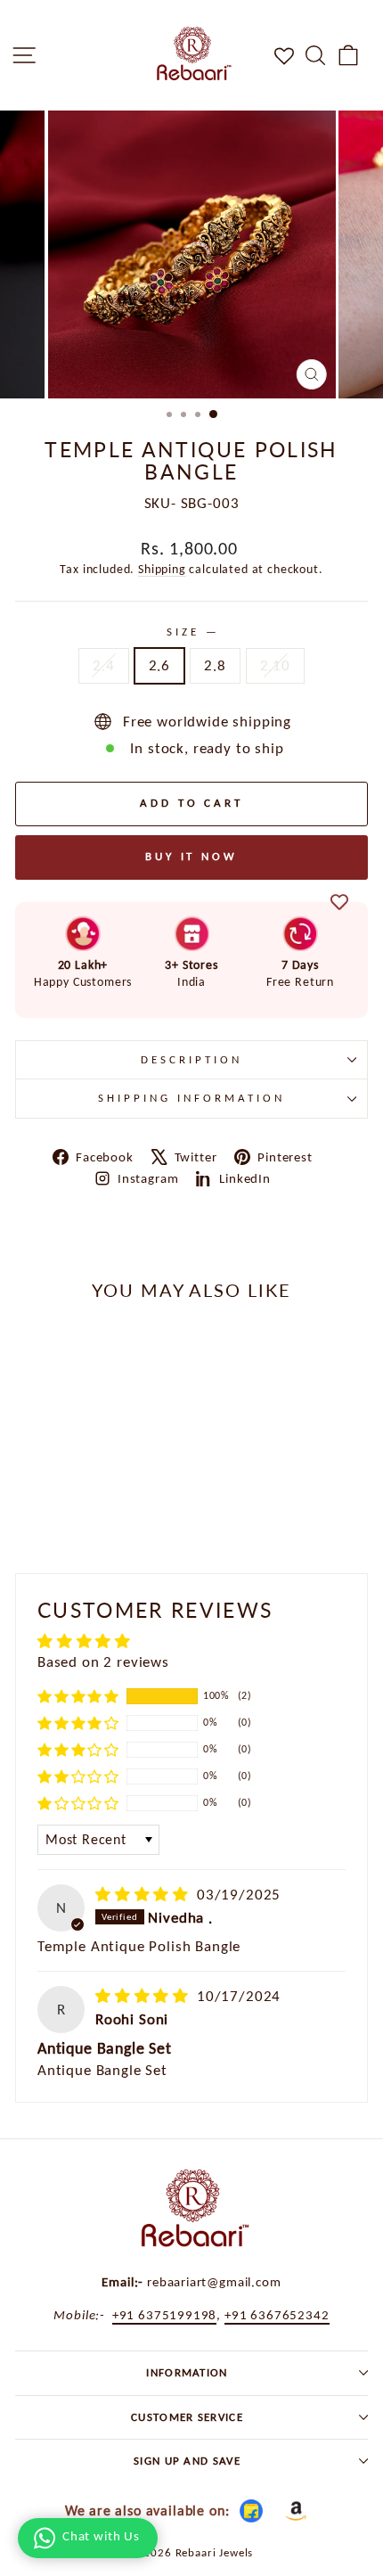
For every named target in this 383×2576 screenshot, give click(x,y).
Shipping (162, 569)
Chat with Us (101, 2536)
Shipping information (191, 1098)
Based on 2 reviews (103, 1661)
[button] (78, 1696)
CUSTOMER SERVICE (187, 2417)
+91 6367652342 (277, 2314)
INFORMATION (187, 2372)
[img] (144, 1894)
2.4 (103, 665)
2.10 (275, 665)
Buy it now (191, 856)
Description (191, 1059)
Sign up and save (187, 2461)
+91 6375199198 (165, 2314)
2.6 (159, 665)
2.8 (215, 665)
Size (191, 632)
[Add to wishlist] (339, 903)
